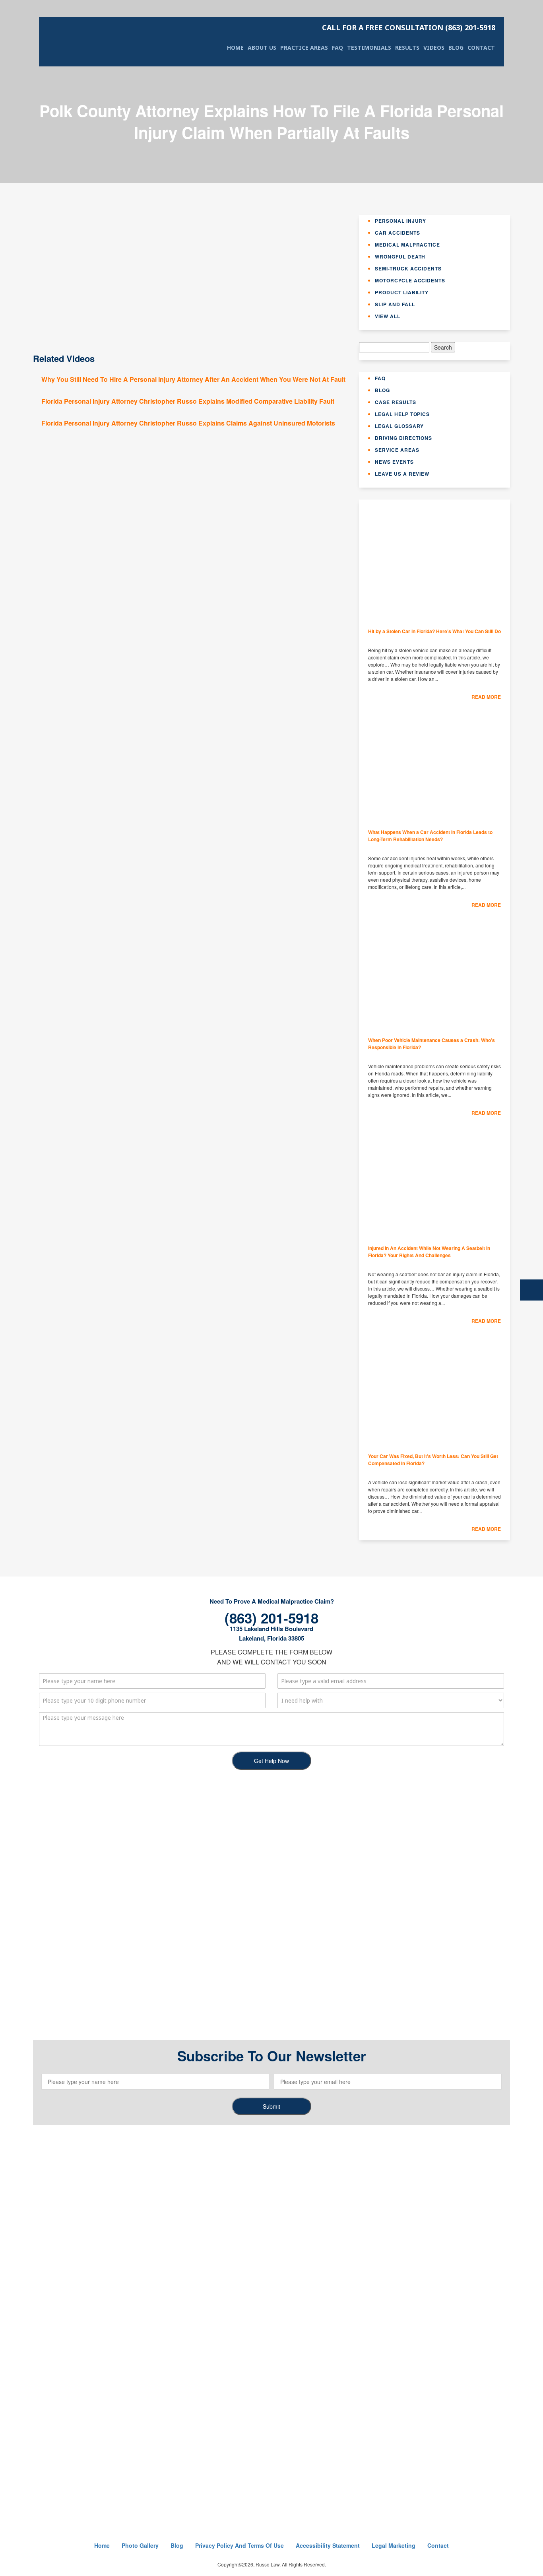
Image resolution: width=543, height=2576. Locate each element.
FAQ (337, 48)
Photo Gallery (140, 2545)
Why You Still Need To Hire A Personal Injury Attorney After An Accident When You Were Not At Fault (193, 379)
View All (388, 316)
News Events (394, 462)
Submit (271, 2106)
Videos (434, 48)
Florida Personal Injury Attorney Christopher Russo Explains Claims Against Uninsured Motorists (188, 423)
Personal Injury (400, 221)
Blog (456, 48)
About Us (262, 48)
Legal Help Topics (402, 414)
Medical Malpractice (407, 245)
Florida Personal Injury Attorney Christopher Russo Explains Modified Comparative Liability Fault (188, 401)
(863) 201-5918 (409, 27)
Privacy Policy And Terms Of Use (240, 2545)
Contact (481, 48)
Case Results (396, 402)
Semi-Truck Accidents (408, 268)
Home (235, 48)
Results (407, 48)
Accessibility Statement (328, 2545)
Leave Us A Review (402, 474)
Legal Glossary (399, 426)
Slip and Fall (395, 304)
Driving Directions (403, 438)
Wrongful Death (400, 257)
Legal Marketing (394, 2545)
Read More (486, 697)
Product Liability (402, 292)
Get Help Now (271, 1761)
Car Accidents (397, 233)
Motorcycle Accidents (410, 280)
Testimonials (369, 48)
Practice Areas (304, 48)
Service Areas (397, 450)
